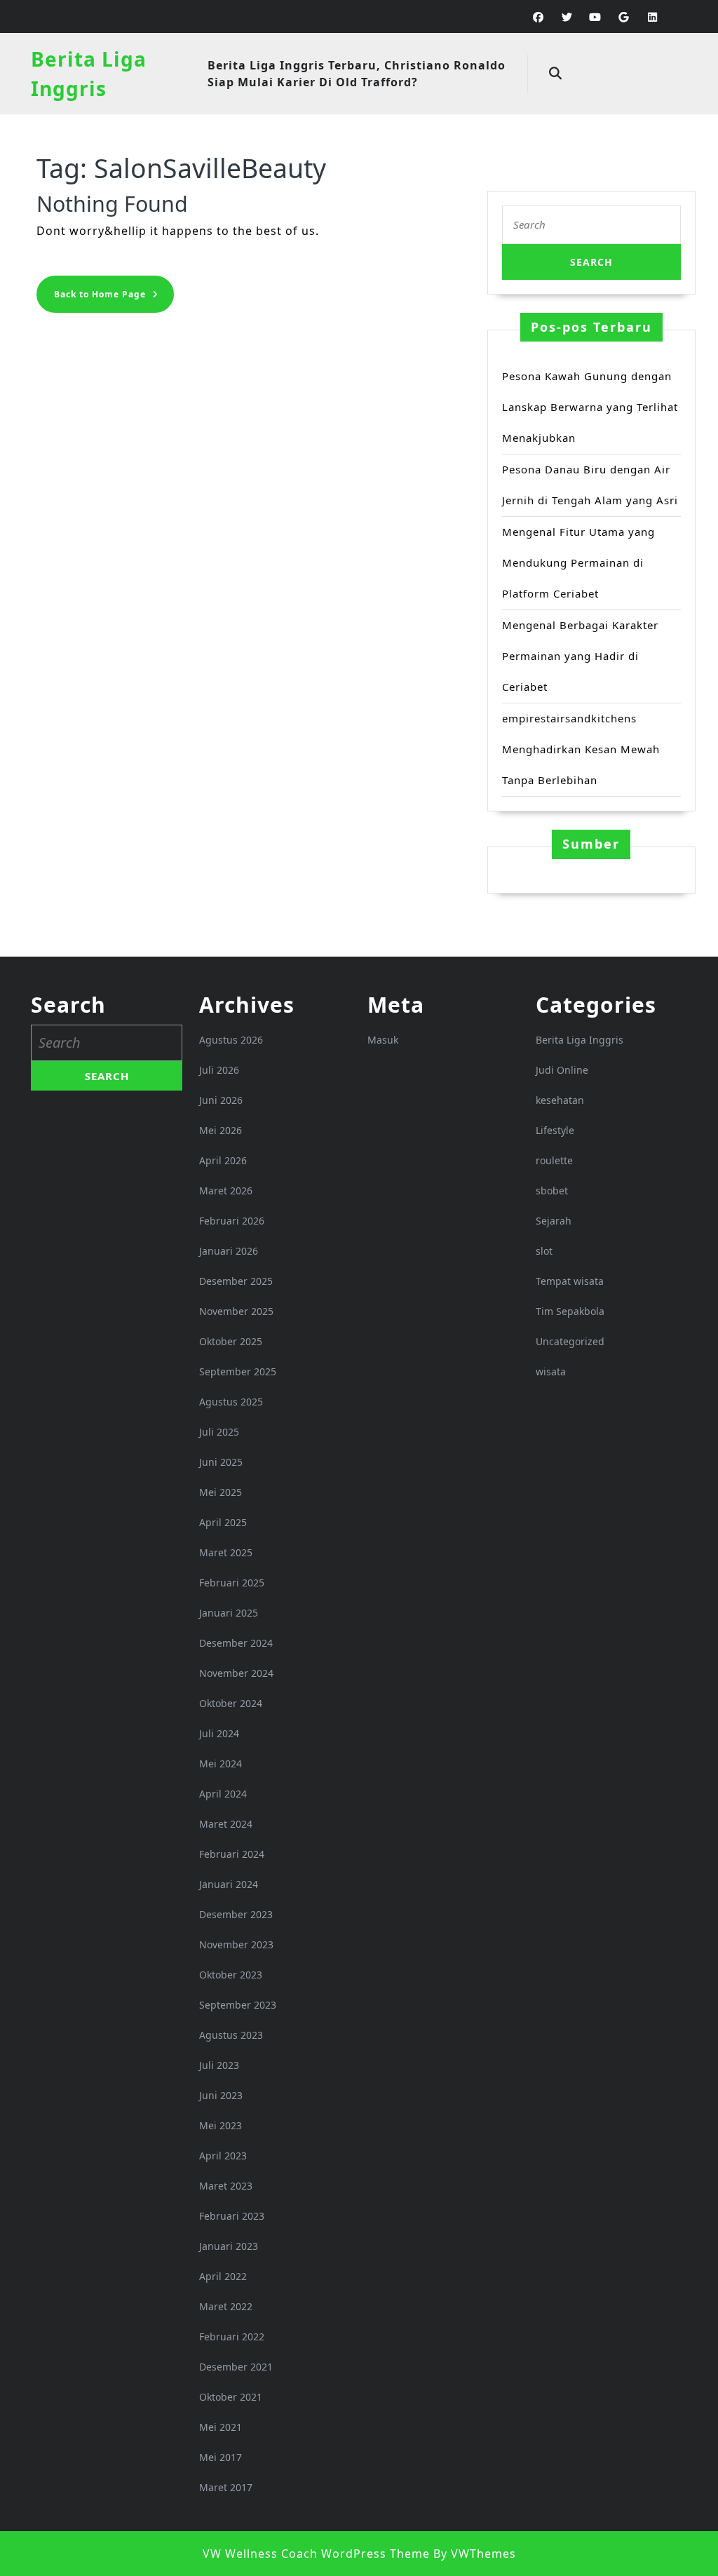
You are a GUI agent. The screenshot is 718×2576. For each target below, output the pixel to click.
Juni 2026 (221, 1100)
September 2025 (238, 1371)
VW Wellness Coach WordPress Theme (316, 2554)
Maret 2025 (226, 1552)
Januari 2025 (229, 1613)
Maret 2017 (226, 2487)
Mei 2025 (221, 1492)
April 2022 (223, 2276)
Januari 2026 (229, 1251)
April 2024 (223, 1794)
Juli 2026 (219, 1070)
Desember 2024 (236, 1643)
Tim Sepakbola (570, 1311)
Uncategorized (570, 1341)
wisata (551, 1371)
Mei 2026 (221, 1130)
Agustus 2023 (231, 2035)
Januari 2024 (229, 1884)
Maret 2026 (226, 1191)
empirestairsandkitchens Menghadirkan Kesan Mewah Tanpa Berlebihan (581, 749)
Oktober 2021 (231, 2397)
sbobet (552, 1191)
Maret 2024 (226, 1824)
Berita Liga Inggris (580, 1040)
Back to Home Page (114, 298)
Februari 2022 (232, 2336)
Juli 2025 (219, 1432)
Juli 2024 (219, 1733)
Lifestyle (555, 1130)
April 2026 (223, 1160)
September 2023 (238, 2005)
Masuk (383, 1040)
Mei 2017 (221, 2457)
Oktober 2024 (231, 1703)
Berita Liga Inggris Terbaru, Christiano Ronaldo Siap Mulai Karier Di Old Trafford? (357, 74)
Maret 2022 (226, 2306)
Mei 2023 (221, 2125)
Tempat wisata (570, 1281)
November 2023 (236, 1944)
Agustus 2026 (231, 1040)
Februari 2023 (232, 2216)
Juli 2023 (219, 2065)
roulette (554, 1160)
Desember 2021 (236, 2367)
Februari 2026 (232, 1221)
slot (544, 1251)
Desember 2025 (236, 1281)
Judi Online (562, 1070)
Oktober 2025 (231, 1341)
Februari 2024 (232, 1854)
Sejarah (554, 1221)
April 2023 (223, 2156)
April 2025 (223, 1522)
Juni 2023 (221, 2095)
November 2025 (236, 1311)
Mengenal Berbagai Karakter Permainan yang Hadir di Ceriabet (580, 656)
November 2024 (236, 1673)
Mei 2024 (221, 1764)
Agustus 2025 (231, 1402)
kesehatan (560, 1100)
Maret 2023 (226, 2186)
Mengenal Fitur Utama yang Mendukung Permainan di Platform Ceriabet (578, 562)
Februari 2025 (232, 1583)
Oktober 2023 (231, 1975)
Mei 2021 (221, 2427)
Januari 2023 (229, 2246)
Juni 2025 (221, 1462)
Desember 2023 (236, 1914)
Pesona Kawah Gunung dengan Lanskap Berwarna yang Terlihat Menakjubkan (590, 407)
